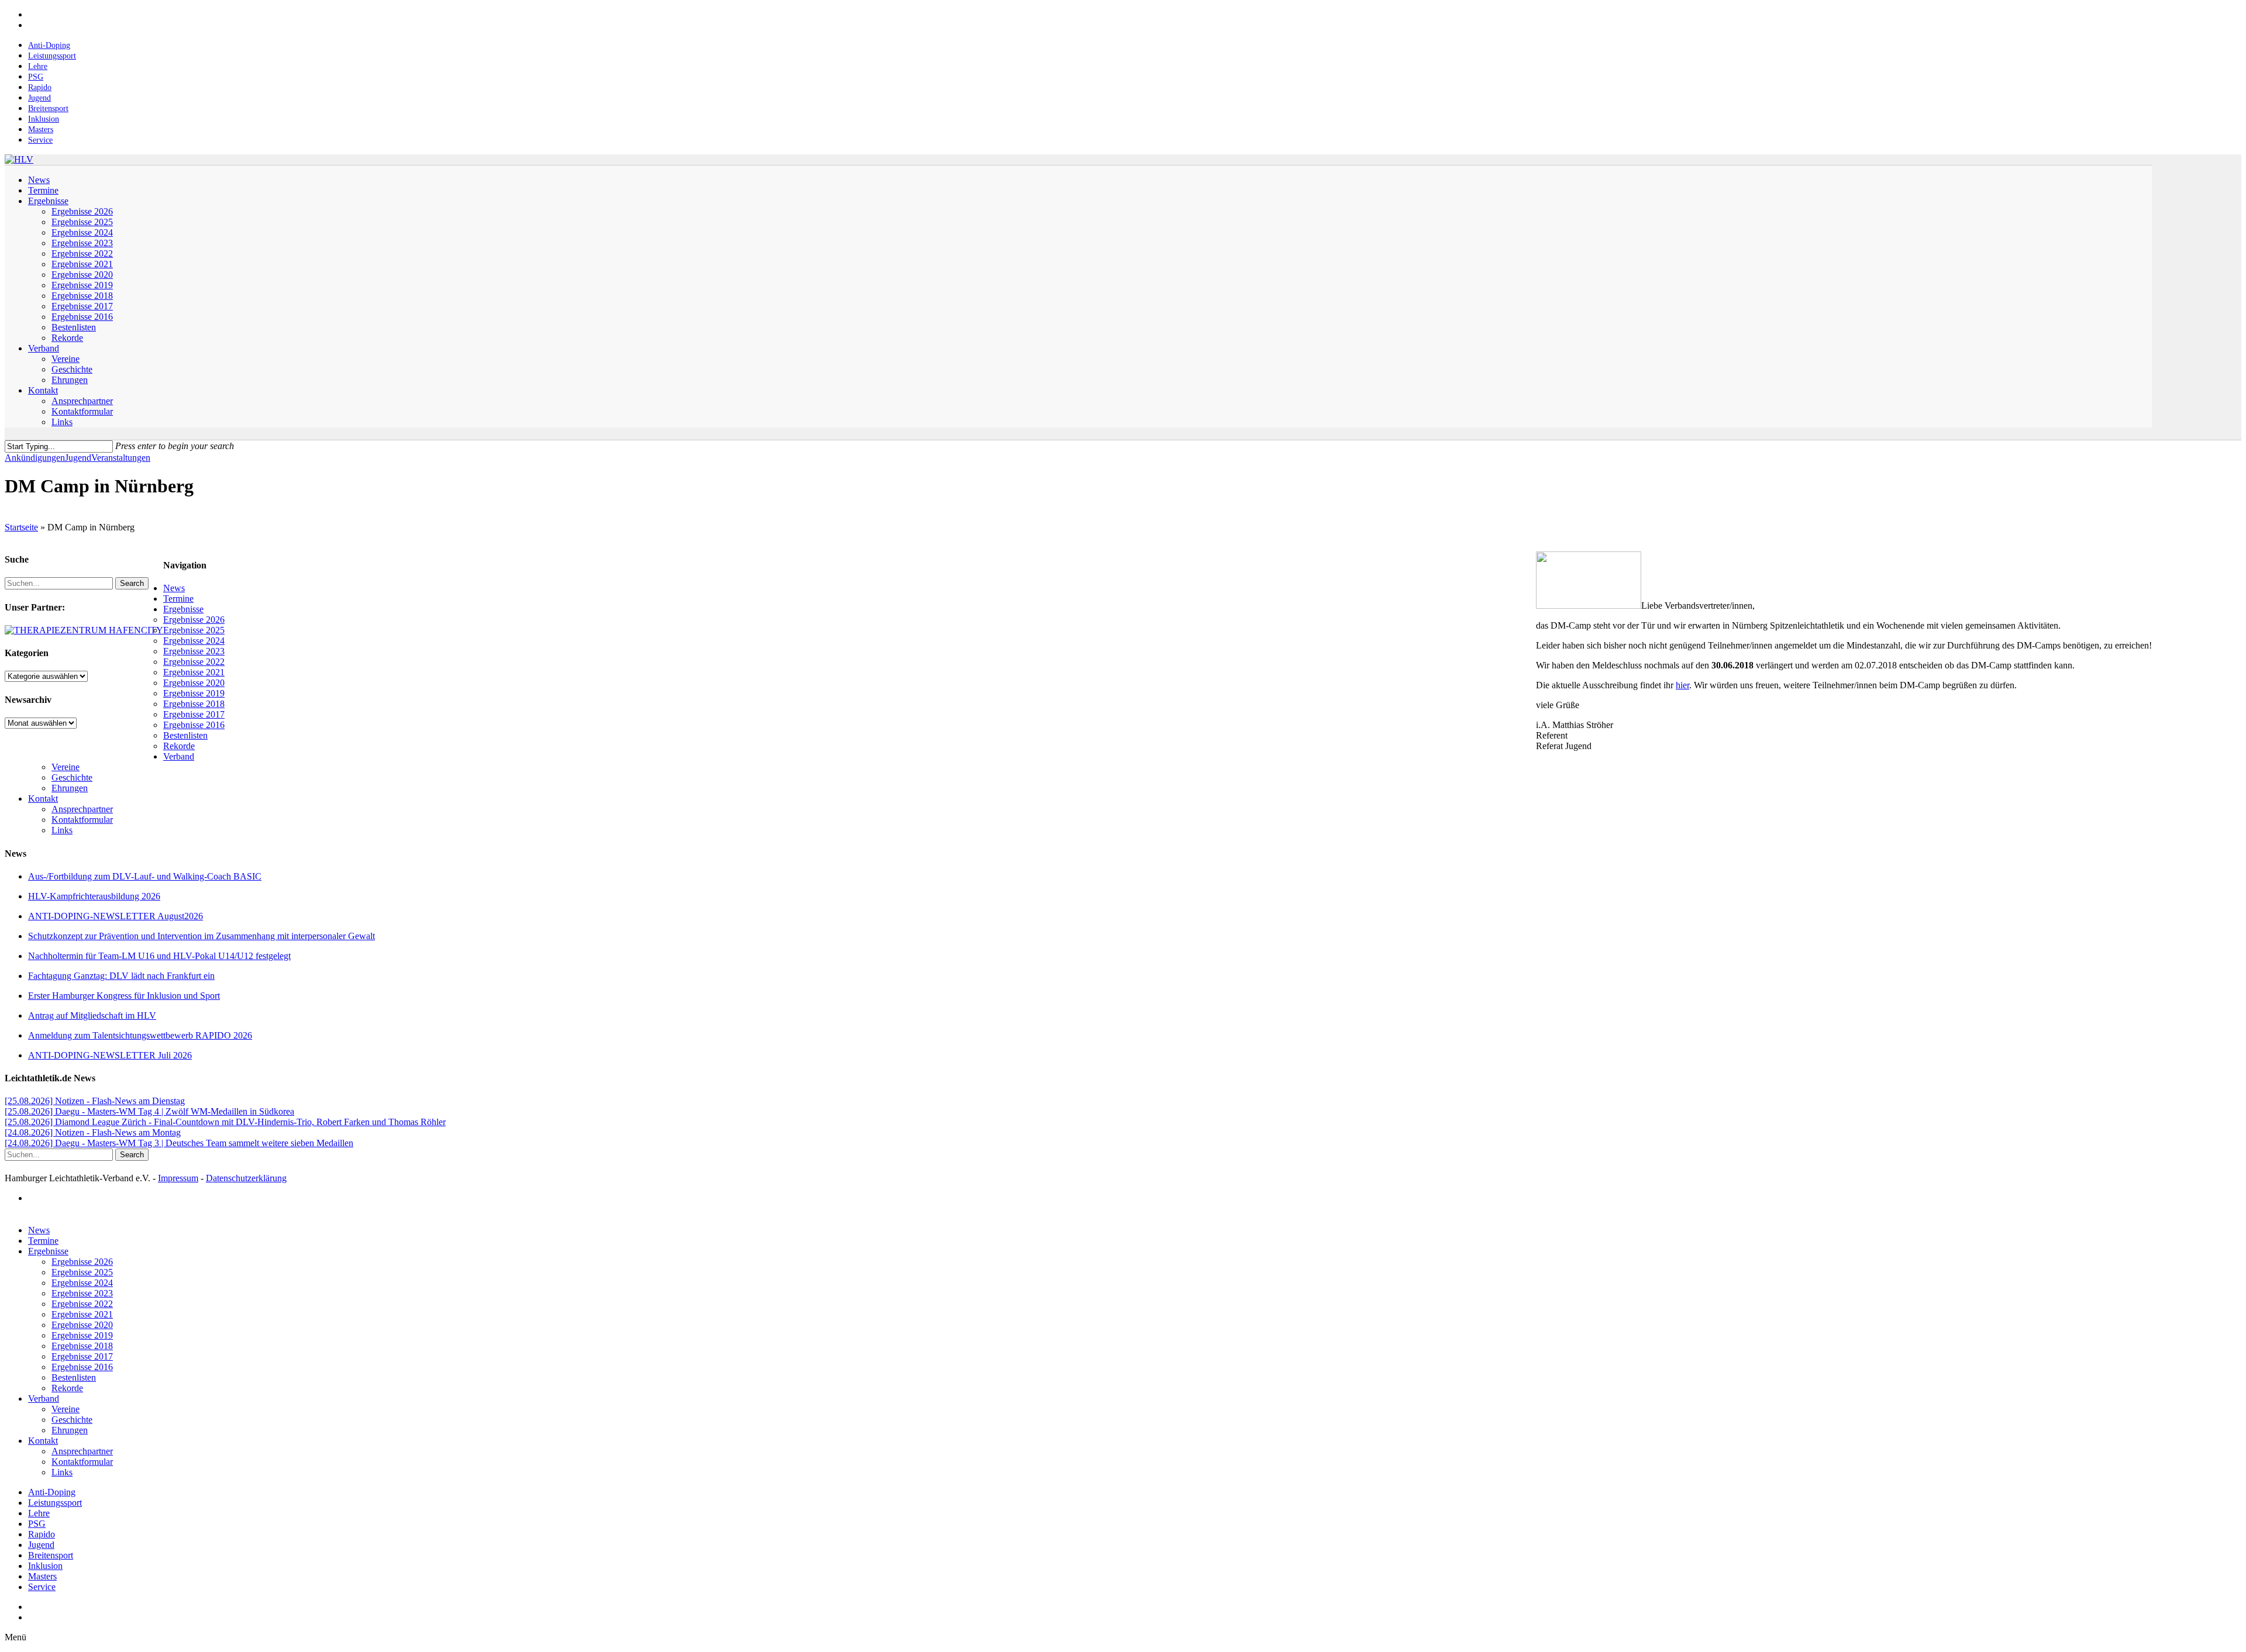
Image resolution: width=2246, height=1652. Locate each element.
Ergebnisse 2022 (194, 662)
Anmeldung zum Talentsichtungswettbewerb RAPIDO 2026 (140, 1035)
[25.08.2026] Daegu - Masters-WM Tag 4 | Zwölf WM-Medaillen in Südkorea (149, 1111)
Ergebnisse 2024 (194, 641)
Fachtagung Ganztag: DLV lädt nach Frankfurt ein (121, 976)
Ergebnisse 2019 (194, 693)
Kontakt (43, 799)
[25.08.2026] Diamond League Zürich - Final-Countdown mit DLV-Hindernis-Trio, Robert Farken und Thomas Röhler (225, 1122)
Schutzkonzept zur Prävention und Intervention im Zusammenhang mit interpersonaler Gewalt (201, 936)
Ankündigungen (35, 458)
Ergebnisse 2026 (194, 620)
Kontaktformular (82, 820)
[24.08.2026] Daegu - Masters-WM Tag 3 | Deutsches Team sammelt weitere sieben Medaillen (179, 1143)
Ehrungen (70, 788)
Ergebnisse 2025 (194, 630)
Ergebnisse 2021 (194, 672)
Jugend (78, 458)
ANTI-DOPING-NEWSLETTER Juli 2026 (110, 1055)
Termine (178, 599)
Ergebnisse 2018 (194, 704)
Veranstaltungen (121, 458)
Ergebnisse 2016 (194, 725)
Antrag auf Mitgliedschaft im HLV (92, 1015)
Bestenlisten (185, 735)
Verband (179, 756)
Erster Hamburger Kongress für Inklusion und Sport (124, 996)
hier (1682, 685)
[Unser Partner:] (84, 630)
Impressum (178, 1178)
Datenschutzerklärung (246, 1178)
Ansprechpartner (82, 809)
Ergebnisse (183, 609)
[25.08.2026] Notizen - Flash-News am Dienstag (95, 1101)
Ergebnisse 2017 (194, 714)
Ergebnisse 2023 (194, 651)
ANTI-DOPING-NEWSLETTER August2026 (116, 916)
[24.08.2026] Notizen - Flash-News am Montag (93, 1132)
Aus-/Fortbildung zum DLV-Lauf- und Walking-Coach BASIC (145, 876)
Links (62, 830)
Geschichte (72, 777)
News (174, 588)
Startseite (21, 527)
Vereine (66, 767)
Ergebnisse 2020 (194, 683)
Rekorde (179, 746)
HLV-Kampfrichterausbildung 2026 (94, 896)
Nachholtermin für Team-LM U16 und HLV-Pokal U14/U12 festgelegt (159, 956)
